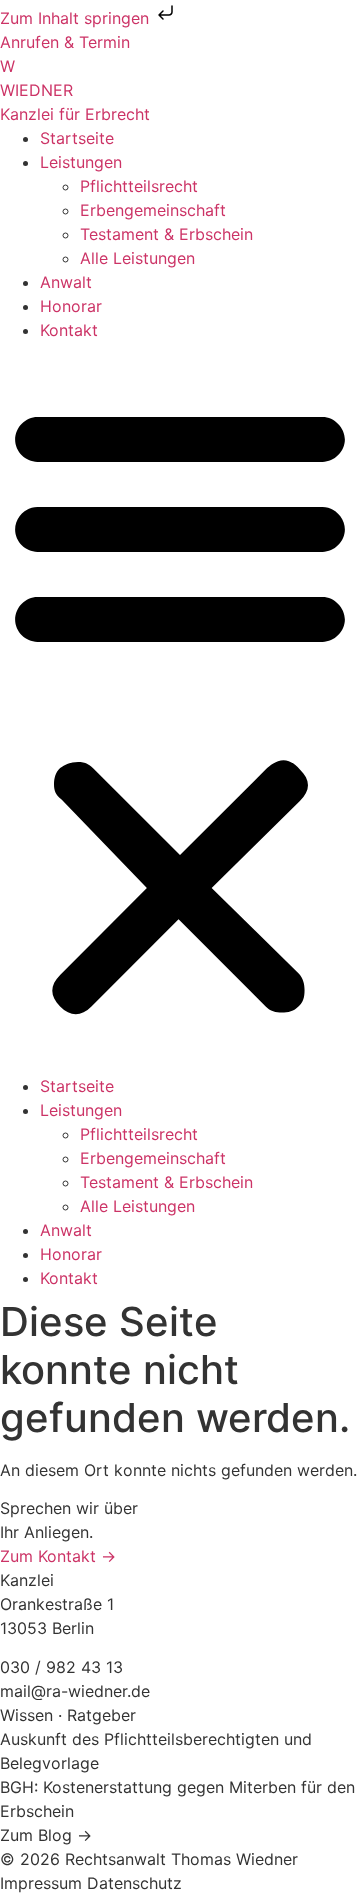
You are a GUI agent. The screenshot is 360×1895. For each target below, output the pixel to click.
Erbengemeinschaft (153, 210)
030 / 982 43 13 (61, 1667)
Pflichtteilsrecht (139, 186)
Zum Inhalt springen (77, 18)
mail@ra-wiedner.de (75, 1691)
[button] (180, 708)
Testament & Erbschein (166, 234)
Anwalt (66, 282)
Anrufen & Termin (65, 42)
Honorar (71, 306)
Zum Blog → (46, 1835)
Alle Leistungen (137, 258)
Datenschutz (134, 1883)
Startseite (77, 138)
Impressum (43, 1883)
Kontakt (69, 330)
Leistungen (81, 162)
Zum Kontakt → (58, 1556)
